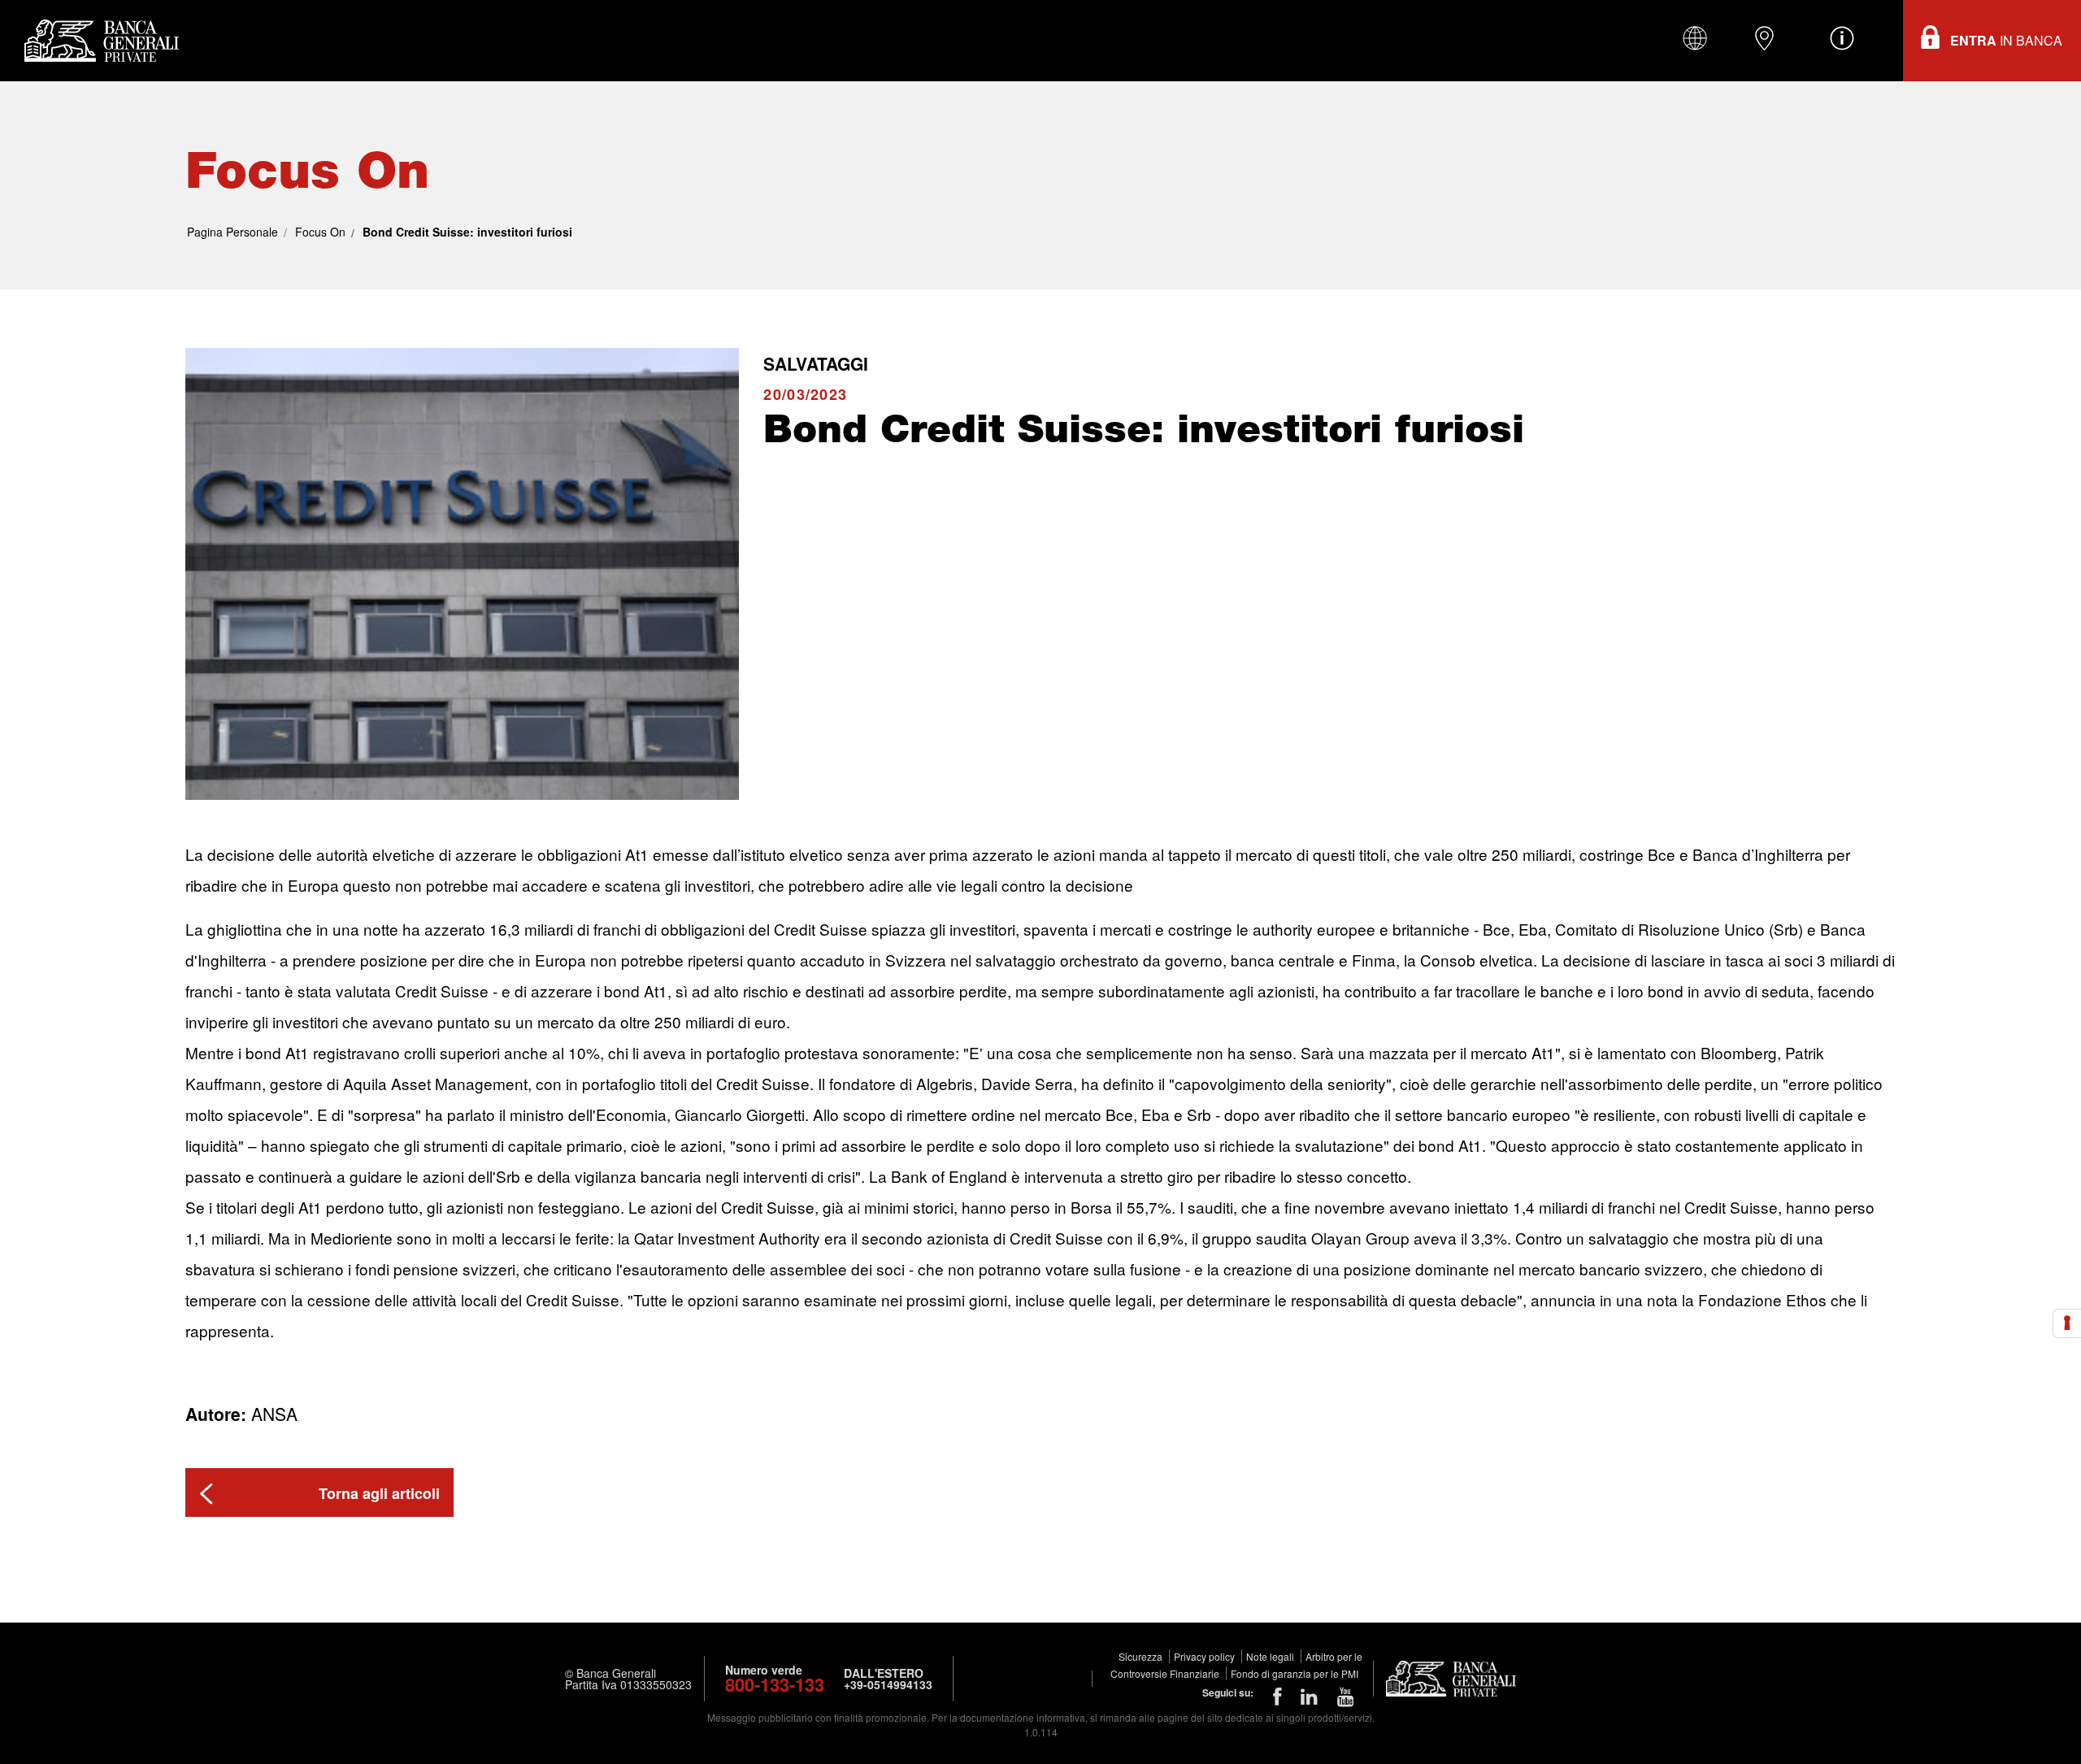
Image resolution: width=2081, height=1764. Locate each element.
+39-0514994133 (888, 1684)
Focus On (320, 232)
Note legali (1271, 1656)
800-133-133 (775, 1684)
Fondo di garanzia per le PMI (1295, 1673)
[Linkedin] (1309, 1695)
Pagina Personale (232, 232)
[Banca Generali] (98, 41)
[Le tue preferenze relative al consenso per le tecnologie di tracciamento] (2067, 1323)
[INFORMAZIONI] (1842, 38)
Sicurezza (1142, 1656)
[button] (319, 1492)
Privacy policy (1206, 1656)
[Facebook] (1277, 1695)
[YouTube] (1346, 1695)
